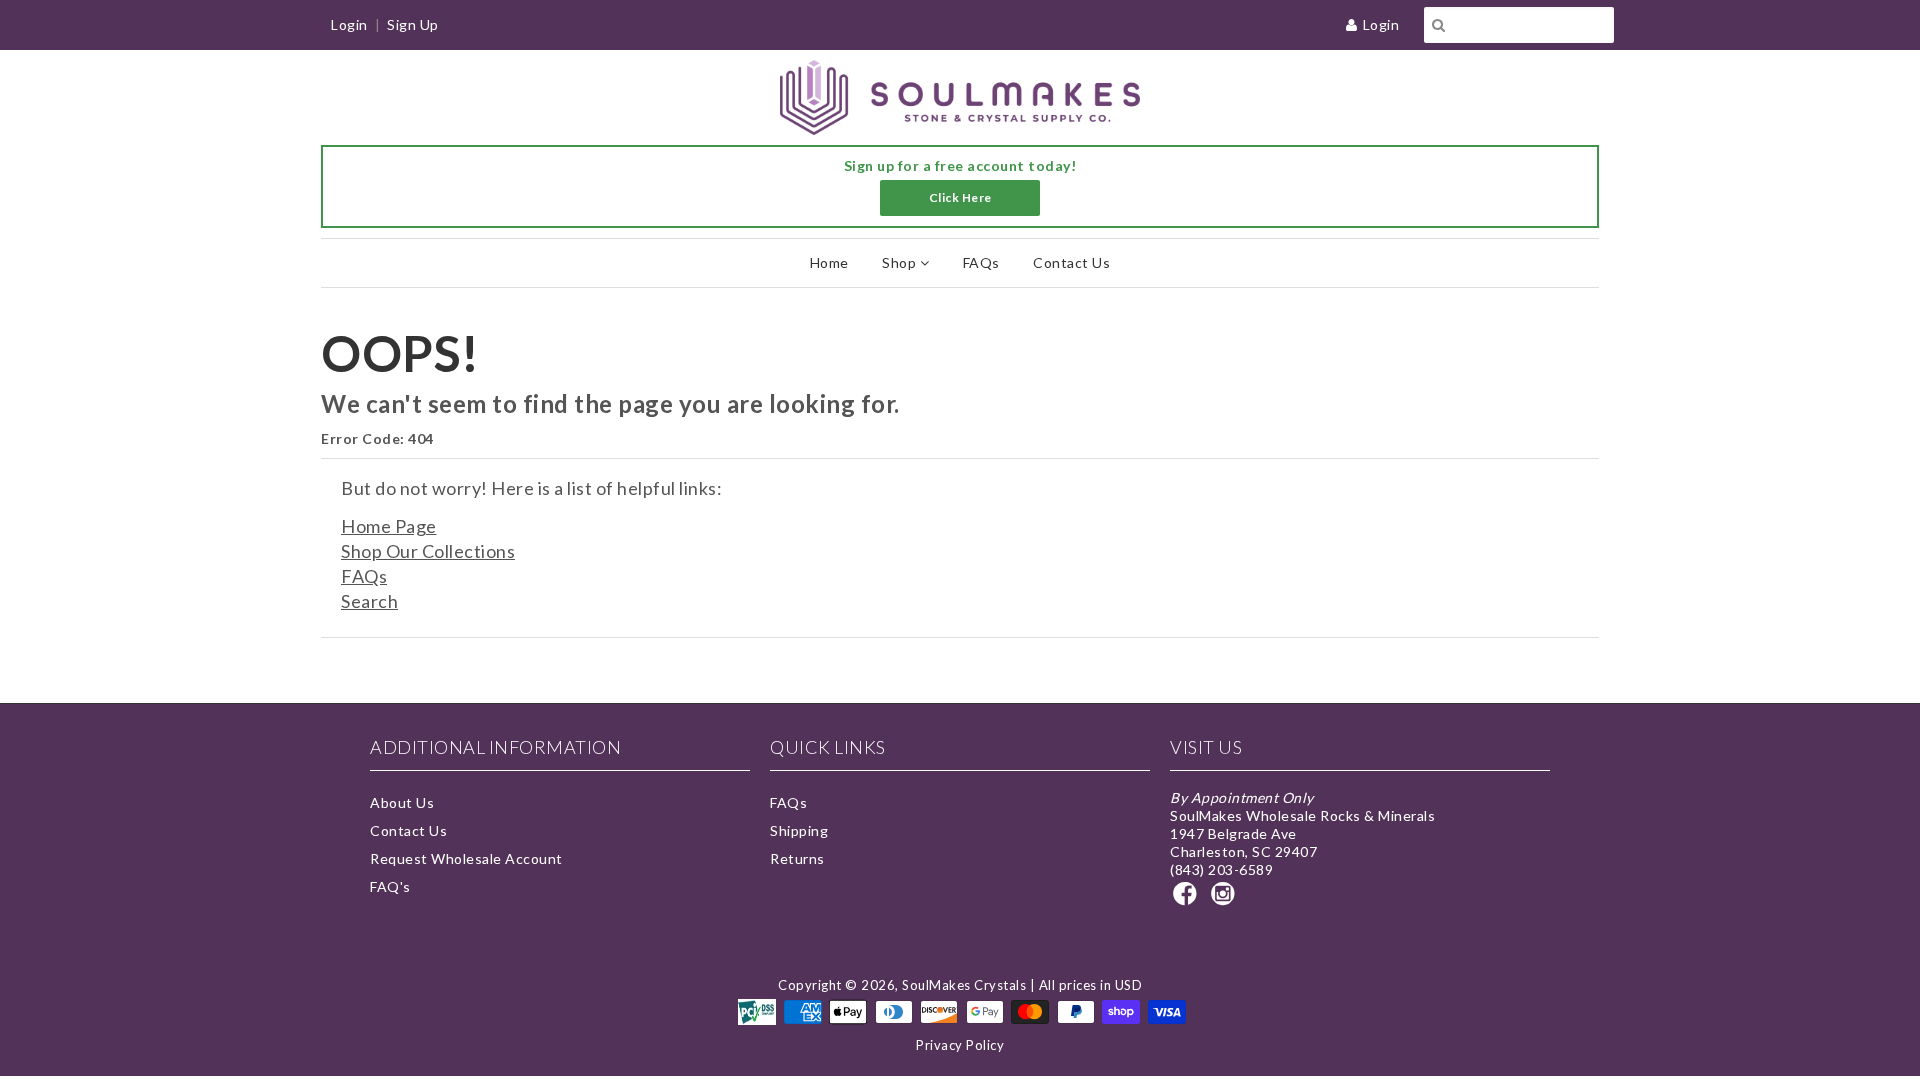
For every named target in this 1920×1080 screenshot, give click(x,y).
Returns (797, 858)
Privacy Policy (960, 1045)
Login (1381, 24)
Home (829, 262)
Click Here (960, 197)
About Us (402, 802)
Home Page (389, 526)
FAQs (981, 262)
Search (369, 601)
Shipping (799, 830)
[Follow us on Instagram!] (1226, 899)
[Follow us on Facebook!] (1188, 899)
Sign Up (413, 24)
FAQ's (390, 886)
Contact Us (1071, 262)
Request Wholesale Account (466, 858)
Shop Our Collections (428, 551)
